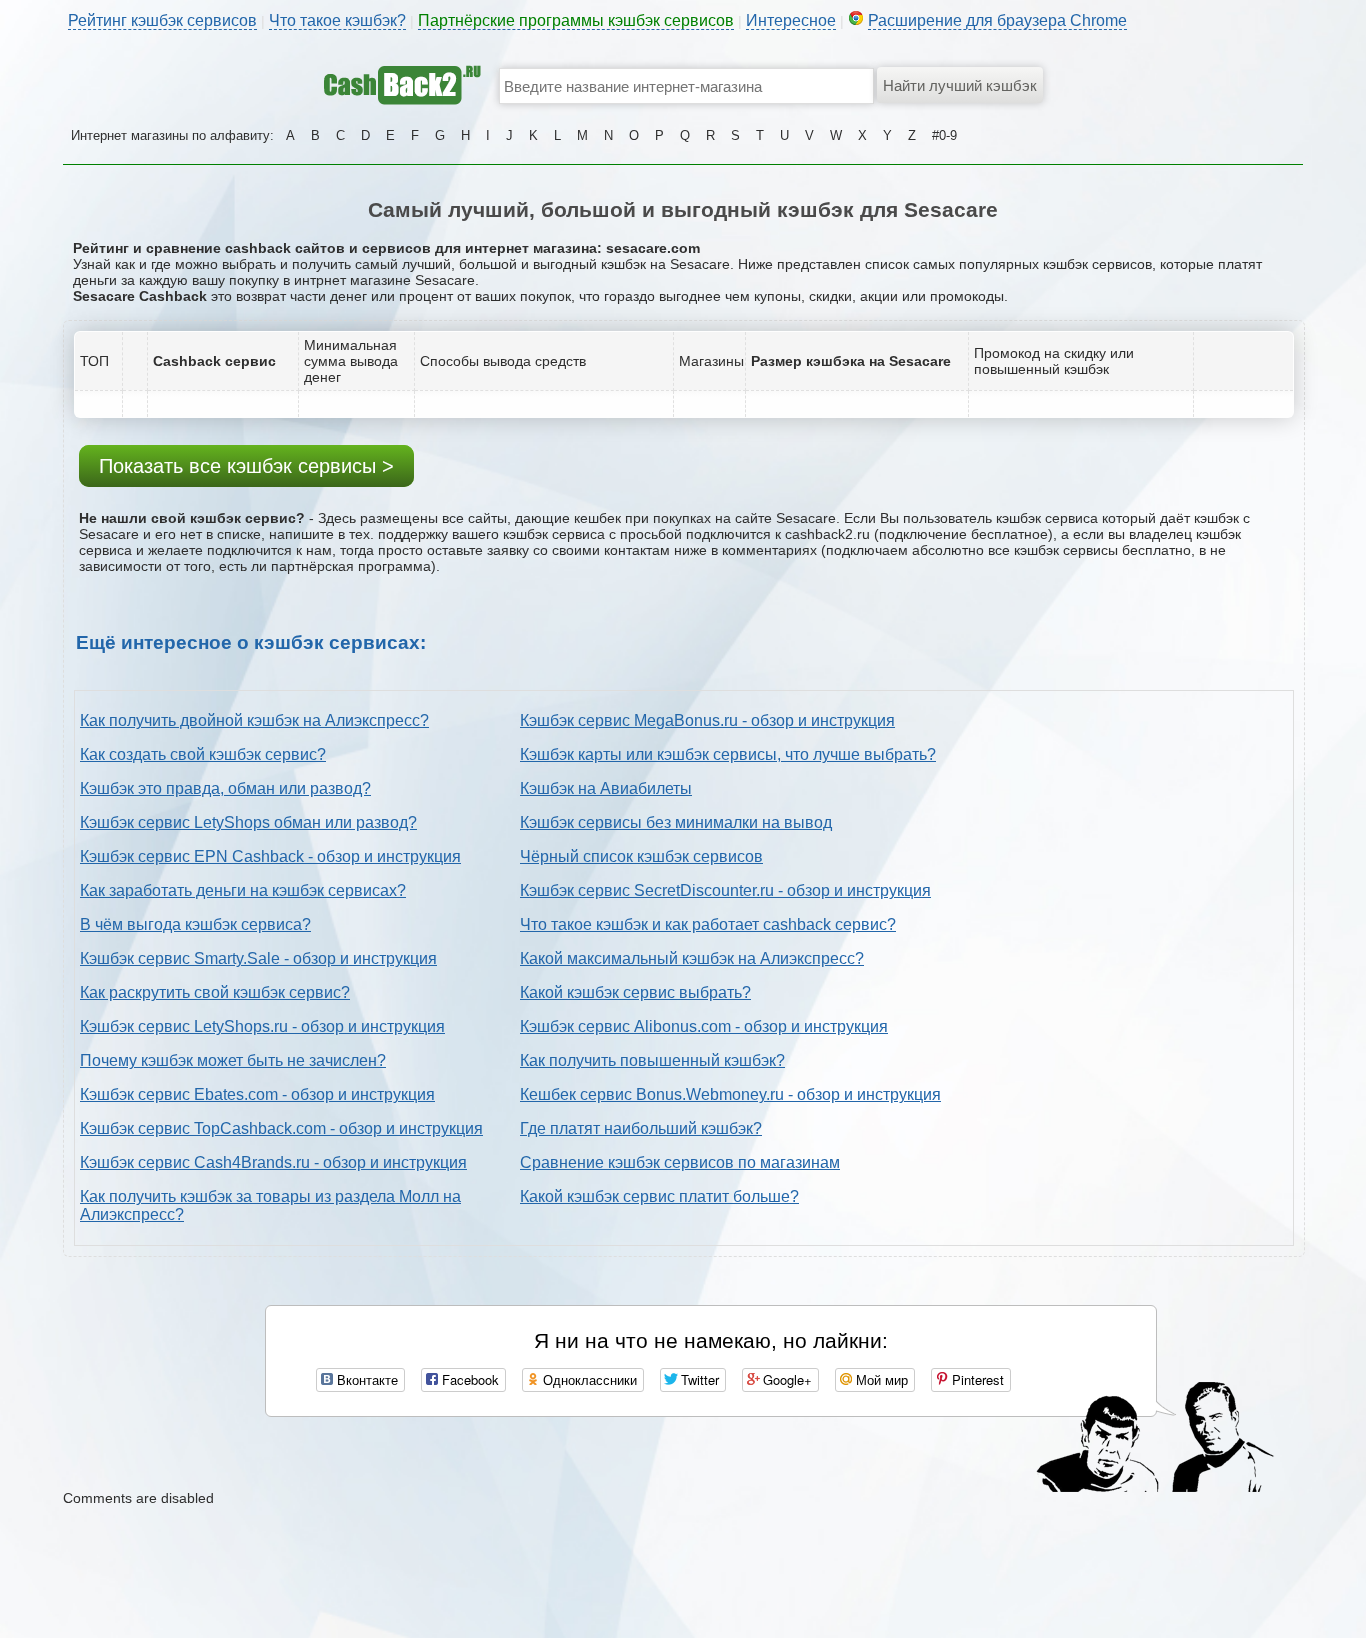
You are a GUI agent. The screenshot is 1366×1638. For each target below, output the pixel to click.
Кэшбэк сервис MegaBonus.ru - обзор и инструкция (707, 720)
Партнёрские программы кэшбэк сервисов (576, 20)
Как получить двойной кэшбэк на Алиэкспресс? (254, 720)
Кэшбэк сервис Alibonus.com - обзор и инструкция (704, 1026)
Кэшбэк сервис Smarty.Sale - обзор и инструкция (258, 958)
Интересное (791, 20)
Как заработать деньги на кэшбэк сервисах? (243, 890)
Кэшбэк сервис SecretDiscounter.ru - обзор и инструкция (725, 890)
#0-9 (944, 135)
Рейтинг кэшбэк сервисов (162, 20)
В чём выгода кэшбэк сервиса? (195, 924)
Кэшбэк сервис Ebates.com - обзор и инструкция (257, 1094)
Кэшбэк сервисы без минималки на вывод (676, 822)
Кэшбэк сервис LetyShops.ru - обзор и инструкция (262, 1026)
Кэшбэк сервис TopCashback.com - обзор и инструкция (281, 1128)
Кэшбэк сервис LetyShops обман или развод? (248, 822)
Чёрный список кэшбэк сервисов (641, 856)
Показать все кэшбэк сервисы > (246, 466)
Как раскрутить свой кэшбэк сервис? (215, 992)
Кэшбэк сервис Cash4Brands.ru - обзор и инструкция (273, 1162)
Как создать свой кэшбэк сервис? (203, 754)
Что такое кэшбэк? (337, 20)
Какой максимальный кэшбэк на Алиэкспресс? (692, 958)
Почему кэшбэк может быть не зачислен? (233, 1060)
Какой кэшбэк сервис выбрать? (635, 992)
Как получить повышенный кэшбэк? (652, 1060)
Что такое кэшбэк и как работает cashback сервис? (708, 924)
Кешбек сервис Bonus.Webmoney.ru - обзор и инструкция (730, 1094)
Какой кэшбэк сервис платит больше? (659, 1196)
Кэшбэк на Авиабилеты (606, 788)
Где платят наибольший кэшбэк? (641, 1128)
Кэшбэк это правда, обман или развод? (225, 788)
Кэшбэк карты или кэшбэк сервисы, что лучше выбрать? (728, 754)
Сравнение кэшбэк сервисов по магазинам (680, 1162)
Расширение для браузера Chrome (997, 20)
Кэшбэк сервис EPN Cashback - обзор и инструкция (270, 856)
